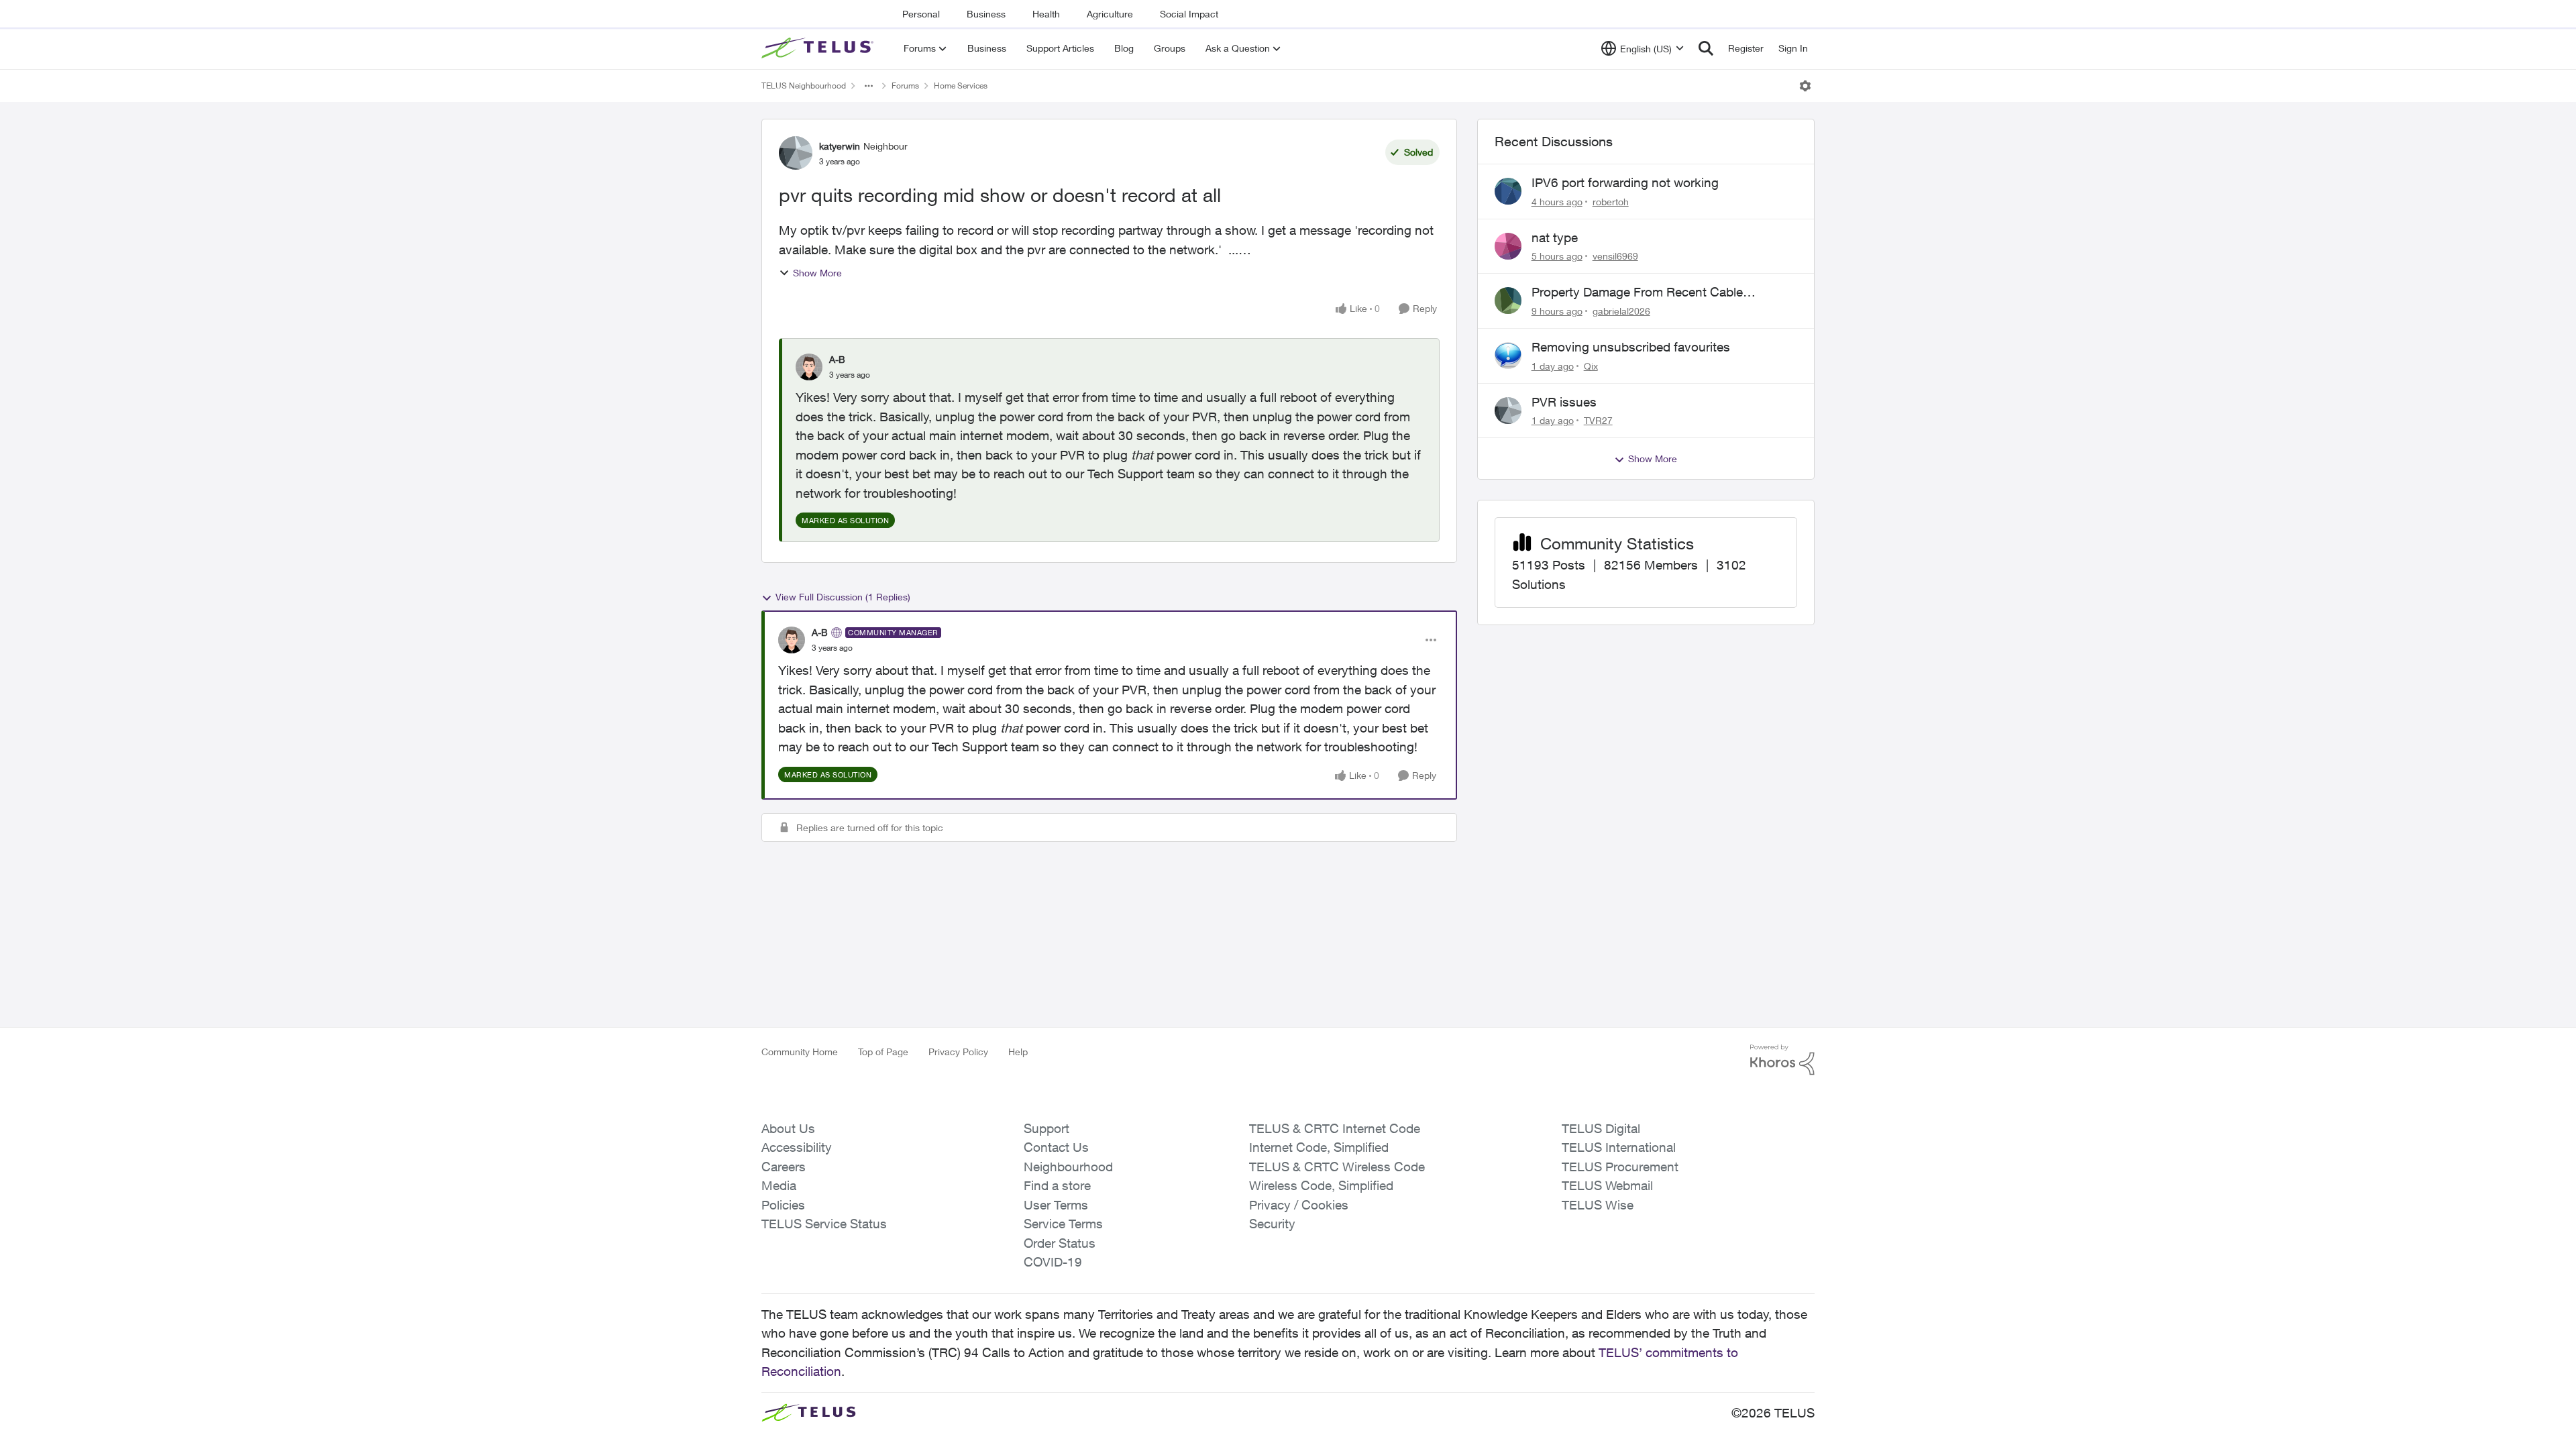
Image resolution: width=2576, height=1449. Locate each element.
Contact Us (1056, 1147)
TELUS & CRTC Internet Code (1335, 1128)
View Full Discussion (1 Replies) (843, 597)
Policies (783, 1205)
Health (1046, 14)
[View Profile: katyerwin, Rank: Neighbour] (796, 153)
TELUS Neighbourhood (804, 86)
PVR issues (1564, 402)
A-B (837, 359)
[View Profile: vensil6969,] (1508, 246)
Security (1272, 1224)
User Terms (1056, 1205)
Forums (905, 86)
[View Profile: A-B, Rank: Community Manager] (792, 640)
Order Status (1060, 1243)
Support (1046, 1128)
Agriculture (1110, 14)
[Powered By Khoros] (1782, 1060)
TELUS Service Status (824, 1224)
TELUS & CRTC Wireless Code (1337, 1167)
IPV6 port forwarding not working (1625, 182)
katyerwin (840, 146)
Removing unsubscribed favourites (1631, 347)
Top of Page (883, 1052)
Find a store (1057, 1185)
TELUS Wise (1598, 1205)
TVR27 (1598, 420)
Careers (784, 1167)
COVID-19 (1053, 1262)
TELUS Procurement (1620, 1167)
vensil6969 (1615, 256)
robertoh (1611, 202)
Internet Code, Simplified (1319, 1147)
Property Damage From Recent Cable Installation (1637, 292)
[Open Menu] (1805, 86)
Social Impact (1189, 14)
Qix (1591, 366)
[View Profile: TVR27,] (1508, 411)
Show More (817, 273)
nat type (1555, 237)
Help (1018, 1052)
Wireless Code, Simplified (1321, 1185)
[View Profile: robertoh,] (1508, 191)
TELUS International (1619, 1147)
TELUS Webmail (1607, 1185)
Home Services (961, 86)
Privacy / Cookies (1299, 1205)
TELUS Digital (1601, 1128)
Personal (921, 14)
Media (779, 1185)
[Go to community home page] (819, 48)
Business (986, 14)
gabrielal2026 (1621, 311)
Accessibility (797, 1147)
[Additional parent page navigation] (869, 86)
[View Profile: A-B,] (809, 367)
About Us (788, 1128)
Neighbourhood (1068, 1167)
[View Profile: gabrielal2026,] (1508, 301)
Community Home (800, 1052)
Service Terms (1063, 1224)
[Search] (1706, 48)
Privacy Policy (958, 1052)
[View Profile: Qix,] (1508, 356)
